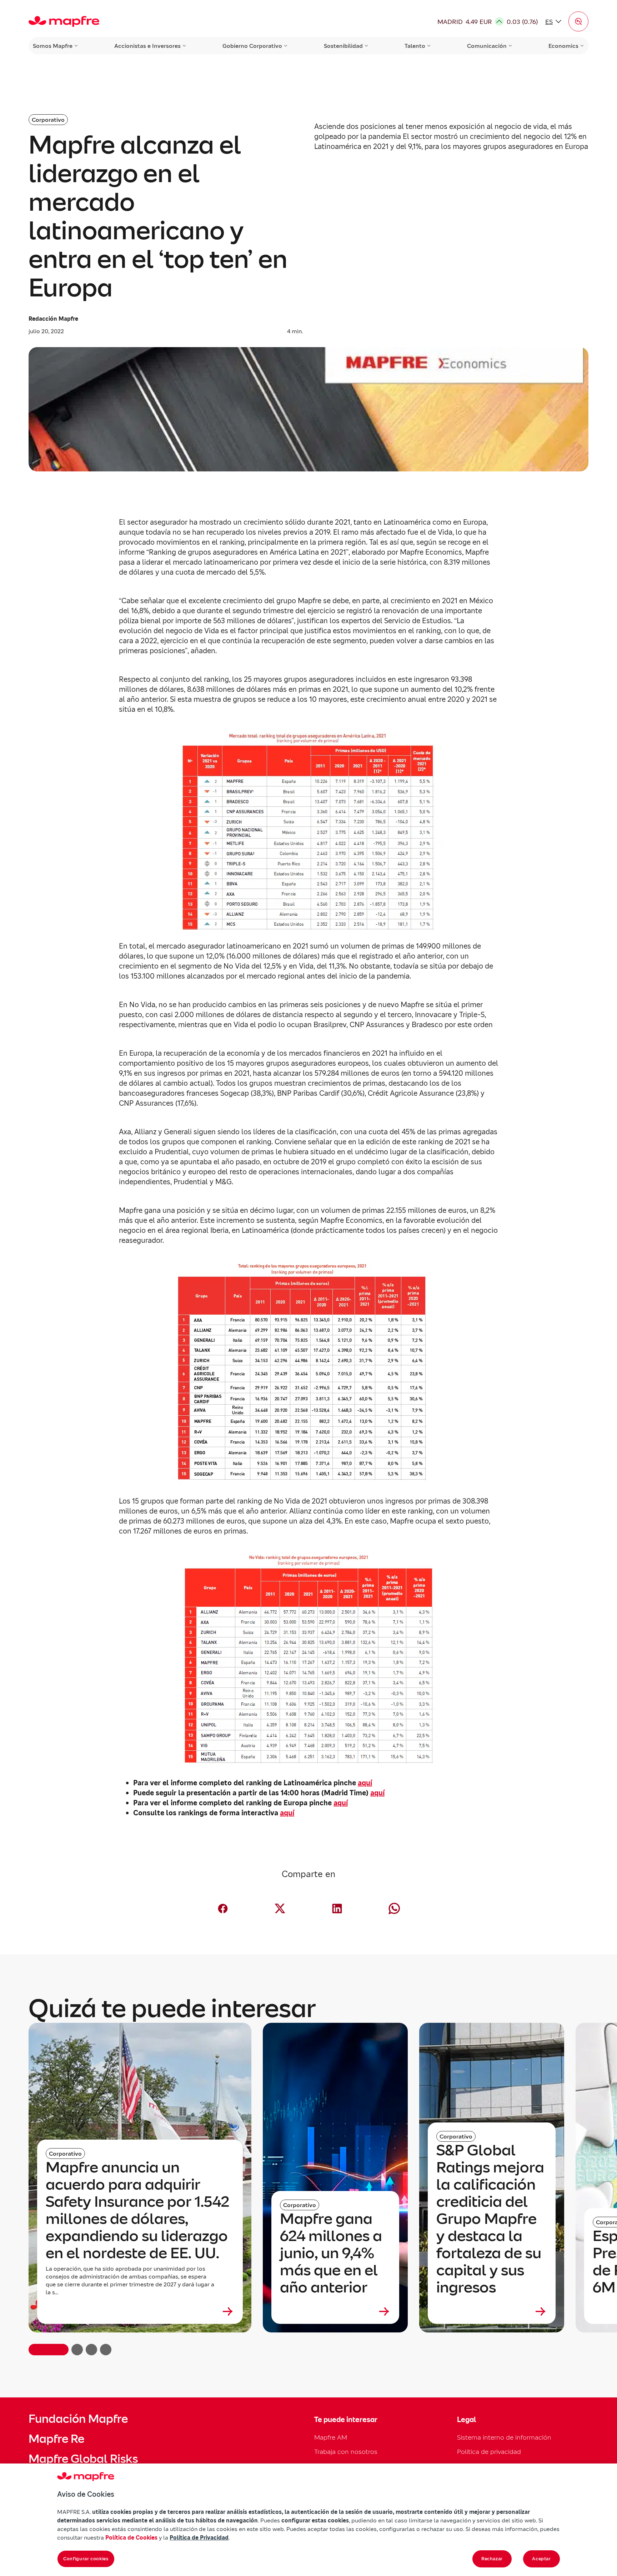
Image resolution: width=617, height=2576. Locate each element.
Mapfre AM (331, 2437)
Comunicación (487, 46)
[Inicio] (64, 21)
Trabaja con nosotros (346, 2452)
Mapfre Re (56, 2439)
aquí (365, 1783)
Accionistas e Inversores (147, 46)
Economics (563, 46)
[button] (578, 21)
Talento (415, 46)
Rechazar (492, 2559)
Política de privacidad (489, 2452)
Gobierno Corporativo (252, 46)
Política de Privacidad (199, 2537)
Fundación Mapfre (78, 2419)
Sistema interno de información (504, 2437)
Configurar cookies (86, 2559)
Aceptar (541, 2559)
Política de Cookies (131, 2537)
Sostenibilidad (343, 46)
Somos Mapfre (53, 46)
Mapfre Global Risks (83, 2459)
